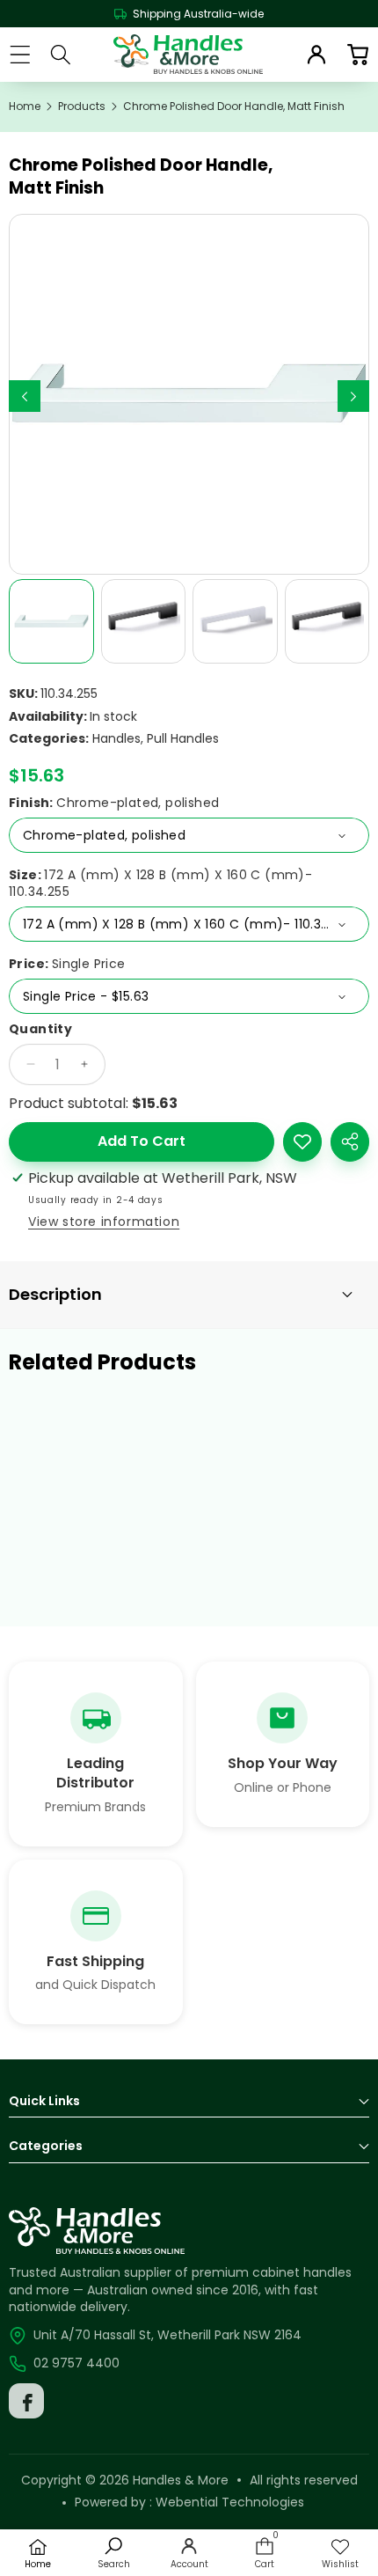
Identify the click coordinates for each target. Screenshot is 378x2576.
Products (82, 106)
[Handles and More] (188, 55)
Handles (116, 738)
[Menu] (20, 54)
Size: (160, 884)
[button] (357, 54)
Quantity (40, 1029)
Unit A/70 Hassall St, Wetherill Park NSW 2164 (167, 2335)
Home (25, 106)
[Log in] (316, 55)
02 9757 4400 (76, 2363)
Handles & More (181, 2480)
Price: (67, 964)
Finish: (114, 803)
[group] (51, 622)
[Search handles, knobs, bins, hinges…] (61, 55)
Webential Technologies (230, 2502)
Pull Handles (183, 738)
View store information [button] (104, 1222)
